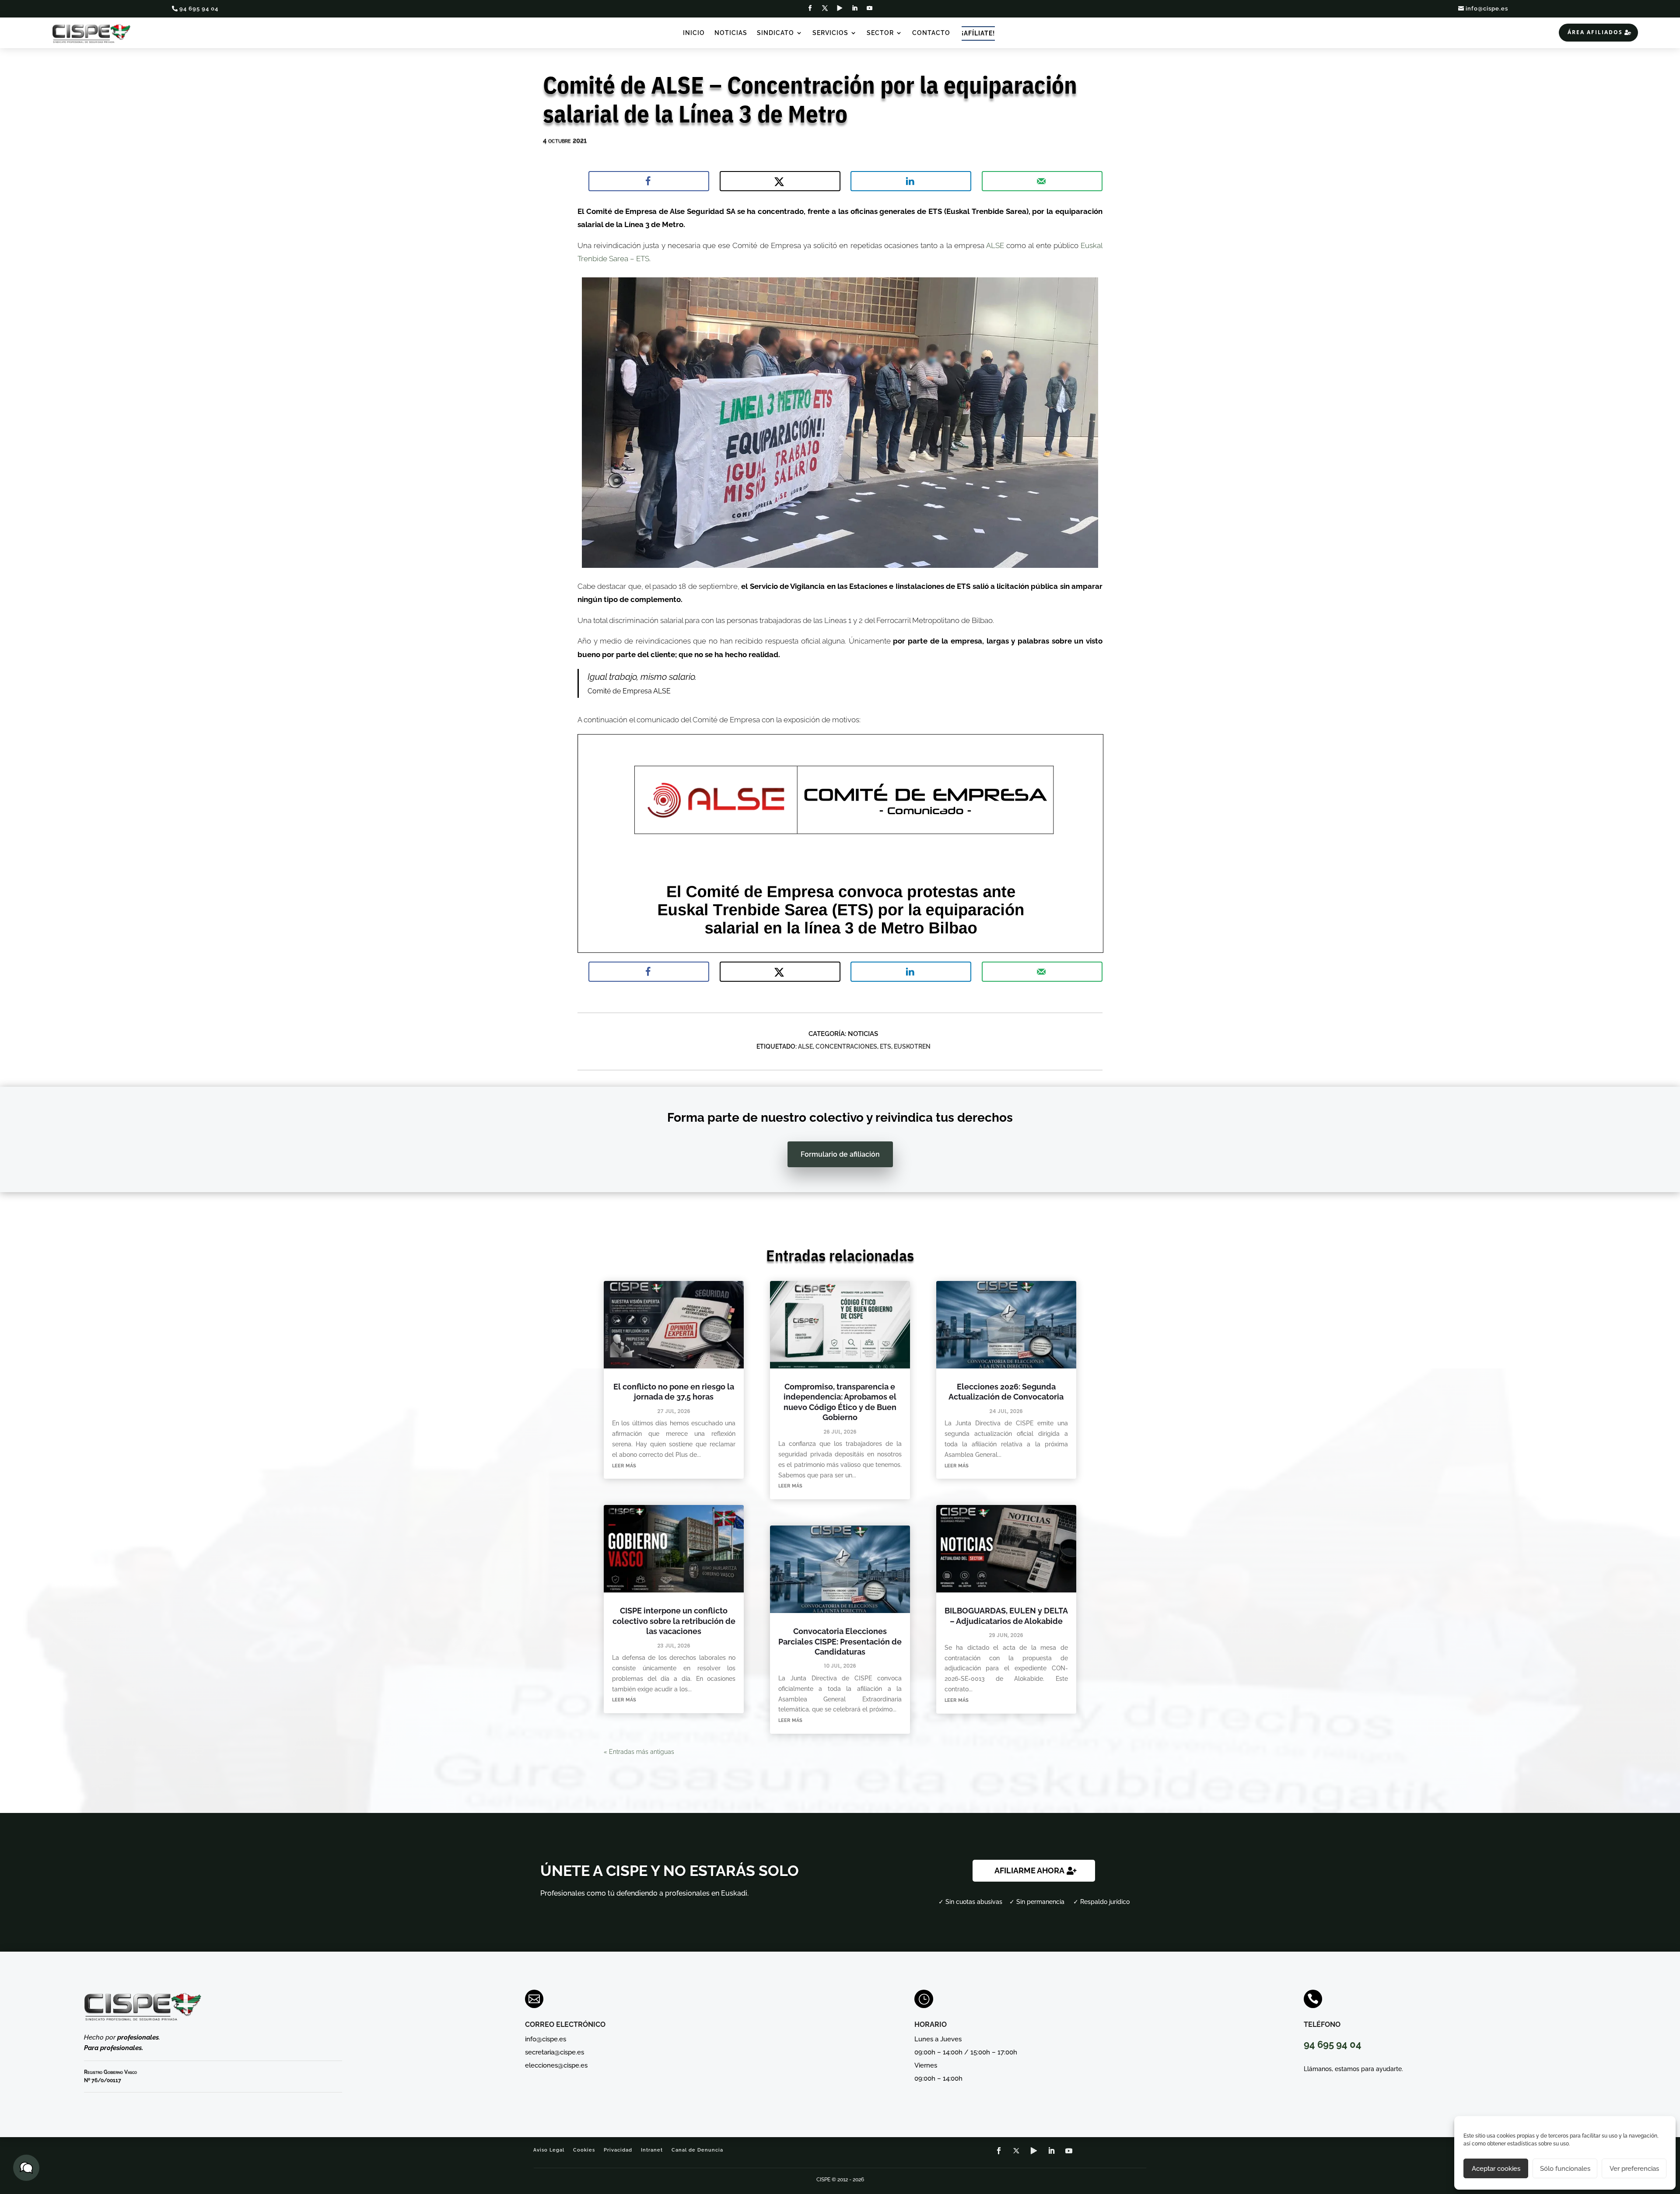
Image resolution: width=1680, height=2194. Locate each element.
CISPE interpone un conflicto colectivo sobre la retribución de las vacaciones (674, 1621)
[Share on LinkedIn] (911, 181)
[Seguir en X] (825, 8)
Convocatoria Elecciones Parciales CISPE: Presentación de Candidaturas (840, 1641)
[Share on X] (780, 181)
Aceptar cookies (1496, 2169)
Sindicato (775, 33)
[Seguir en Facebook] (810, 8)
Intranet (652, 2150)
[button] (26, 2168)
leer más (624, 1465)
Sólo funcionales (1565, 2169)
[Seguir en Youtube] (870, 8)
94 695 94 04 (199, 9)
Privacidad (618, 2150)
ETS (885, 1046)
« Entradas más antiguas (639, 1752)
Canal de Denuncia (697, 2150)
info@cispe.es (1487, 9)
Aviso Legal (549, 2150)
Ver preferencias (1634, 2169)
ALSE (996, 245)
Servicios (830, 33)
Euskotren (912, 1046)
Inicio (694, 33)
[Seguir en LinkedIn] (855, 8)
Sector (880, 33)
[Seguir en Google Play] (840, 8)
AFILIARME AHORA (1029, 1870)
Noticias (731, 33)
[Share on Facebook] (649, 181)
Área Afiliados (1595, 32)
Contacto (931, 33)
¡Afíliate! (978, 33)
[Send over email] (1042, 181)
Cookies (584, 2150)
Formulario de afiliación (840, 1154)
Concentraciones (846, 1046)
